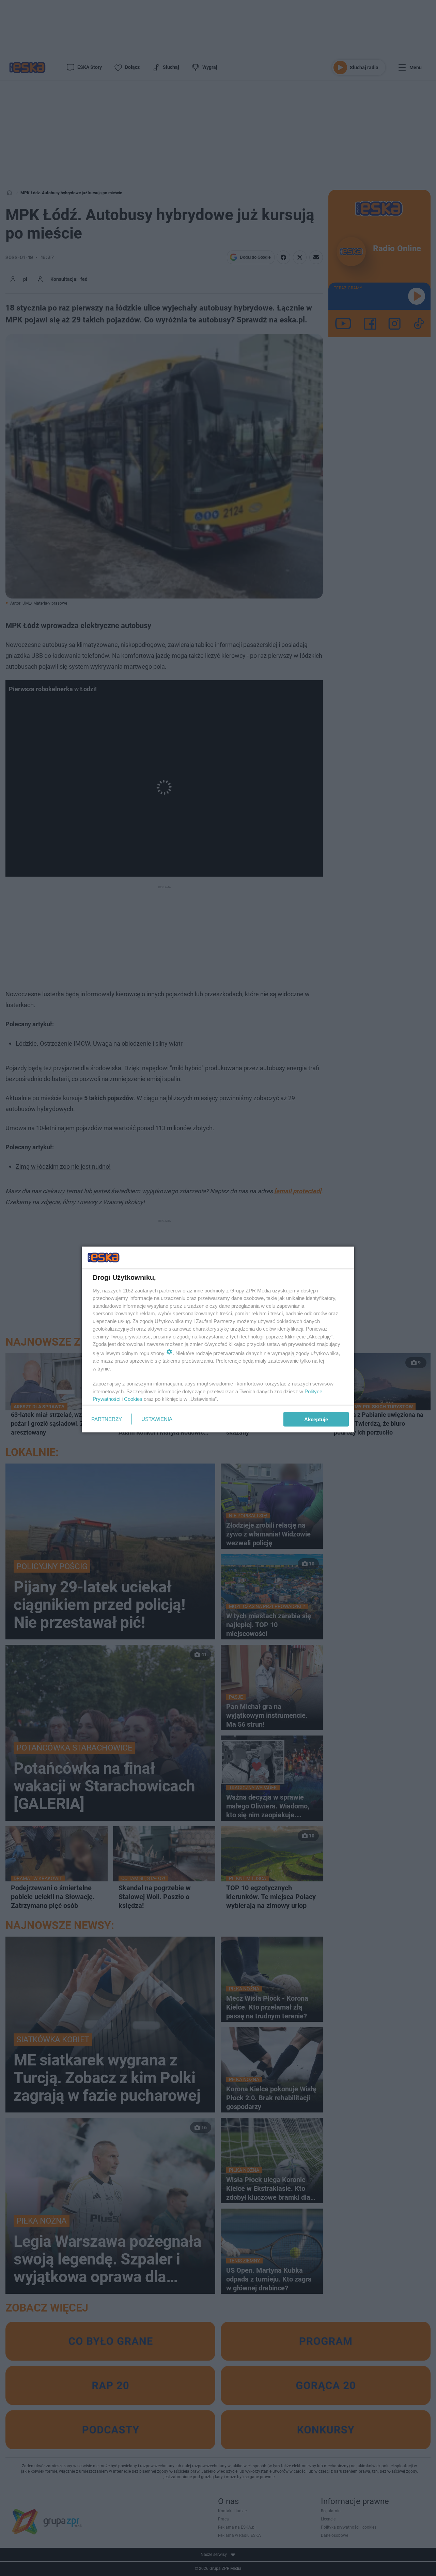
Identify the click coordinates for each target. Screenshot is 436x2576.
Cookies (133, 1399)
